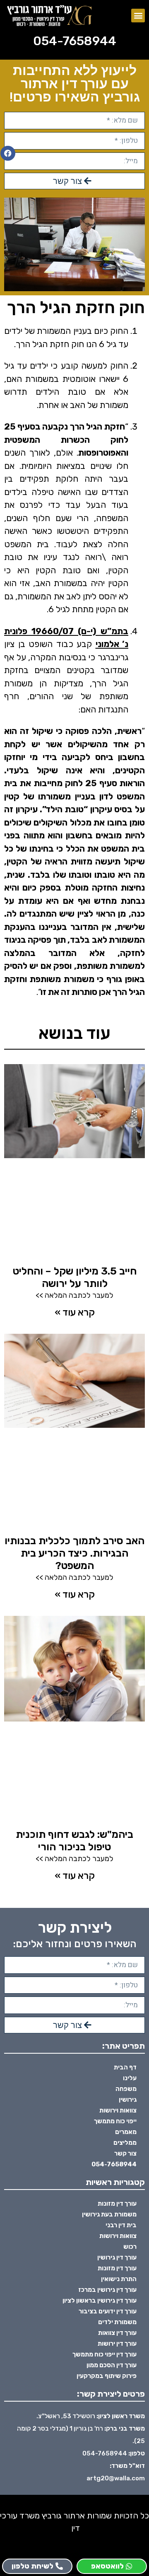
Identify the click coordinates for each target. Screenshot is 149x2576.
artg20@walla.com (116, 2478)
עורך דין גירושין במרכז (107, 2290)
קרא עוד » (75, 1312)
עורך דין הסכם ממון (112, 2365)
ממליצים (125, 2143)
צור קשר (125, 2154)
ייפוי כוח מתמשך (115, 2121)
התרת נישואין (119, 2279)
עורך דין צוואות (117, 2333)
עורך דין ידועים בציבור (108, 2311)
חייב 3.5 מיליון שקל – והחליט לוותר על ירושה (75, 1277)
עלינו (130, 2078)
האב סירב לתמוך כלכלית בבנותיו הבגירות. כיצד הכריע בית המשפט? (74, 1553)
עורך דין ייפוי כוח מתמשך (105, 2354)
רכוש (130, 2247)
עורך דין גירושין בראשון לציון (100, 2301)
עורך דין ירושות (117, 2344)
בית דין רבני (121, 2225)
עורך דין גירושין (117, 2257)
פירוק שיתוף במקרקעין (107, 2376)
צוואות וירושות (118, 2110)
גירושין (128, 2100)
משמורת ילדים (117, 2322)
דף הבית (125, 2067)
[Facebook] (8, 153)
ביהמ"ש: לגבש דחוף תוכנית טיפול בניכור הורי (74, 1841)
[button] (138, 16)
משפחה (126, 2089)
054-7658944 (75, 41)
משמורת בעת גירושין (109, 2214)
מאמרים (126, 2132)
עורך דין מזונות (117, 2204)
